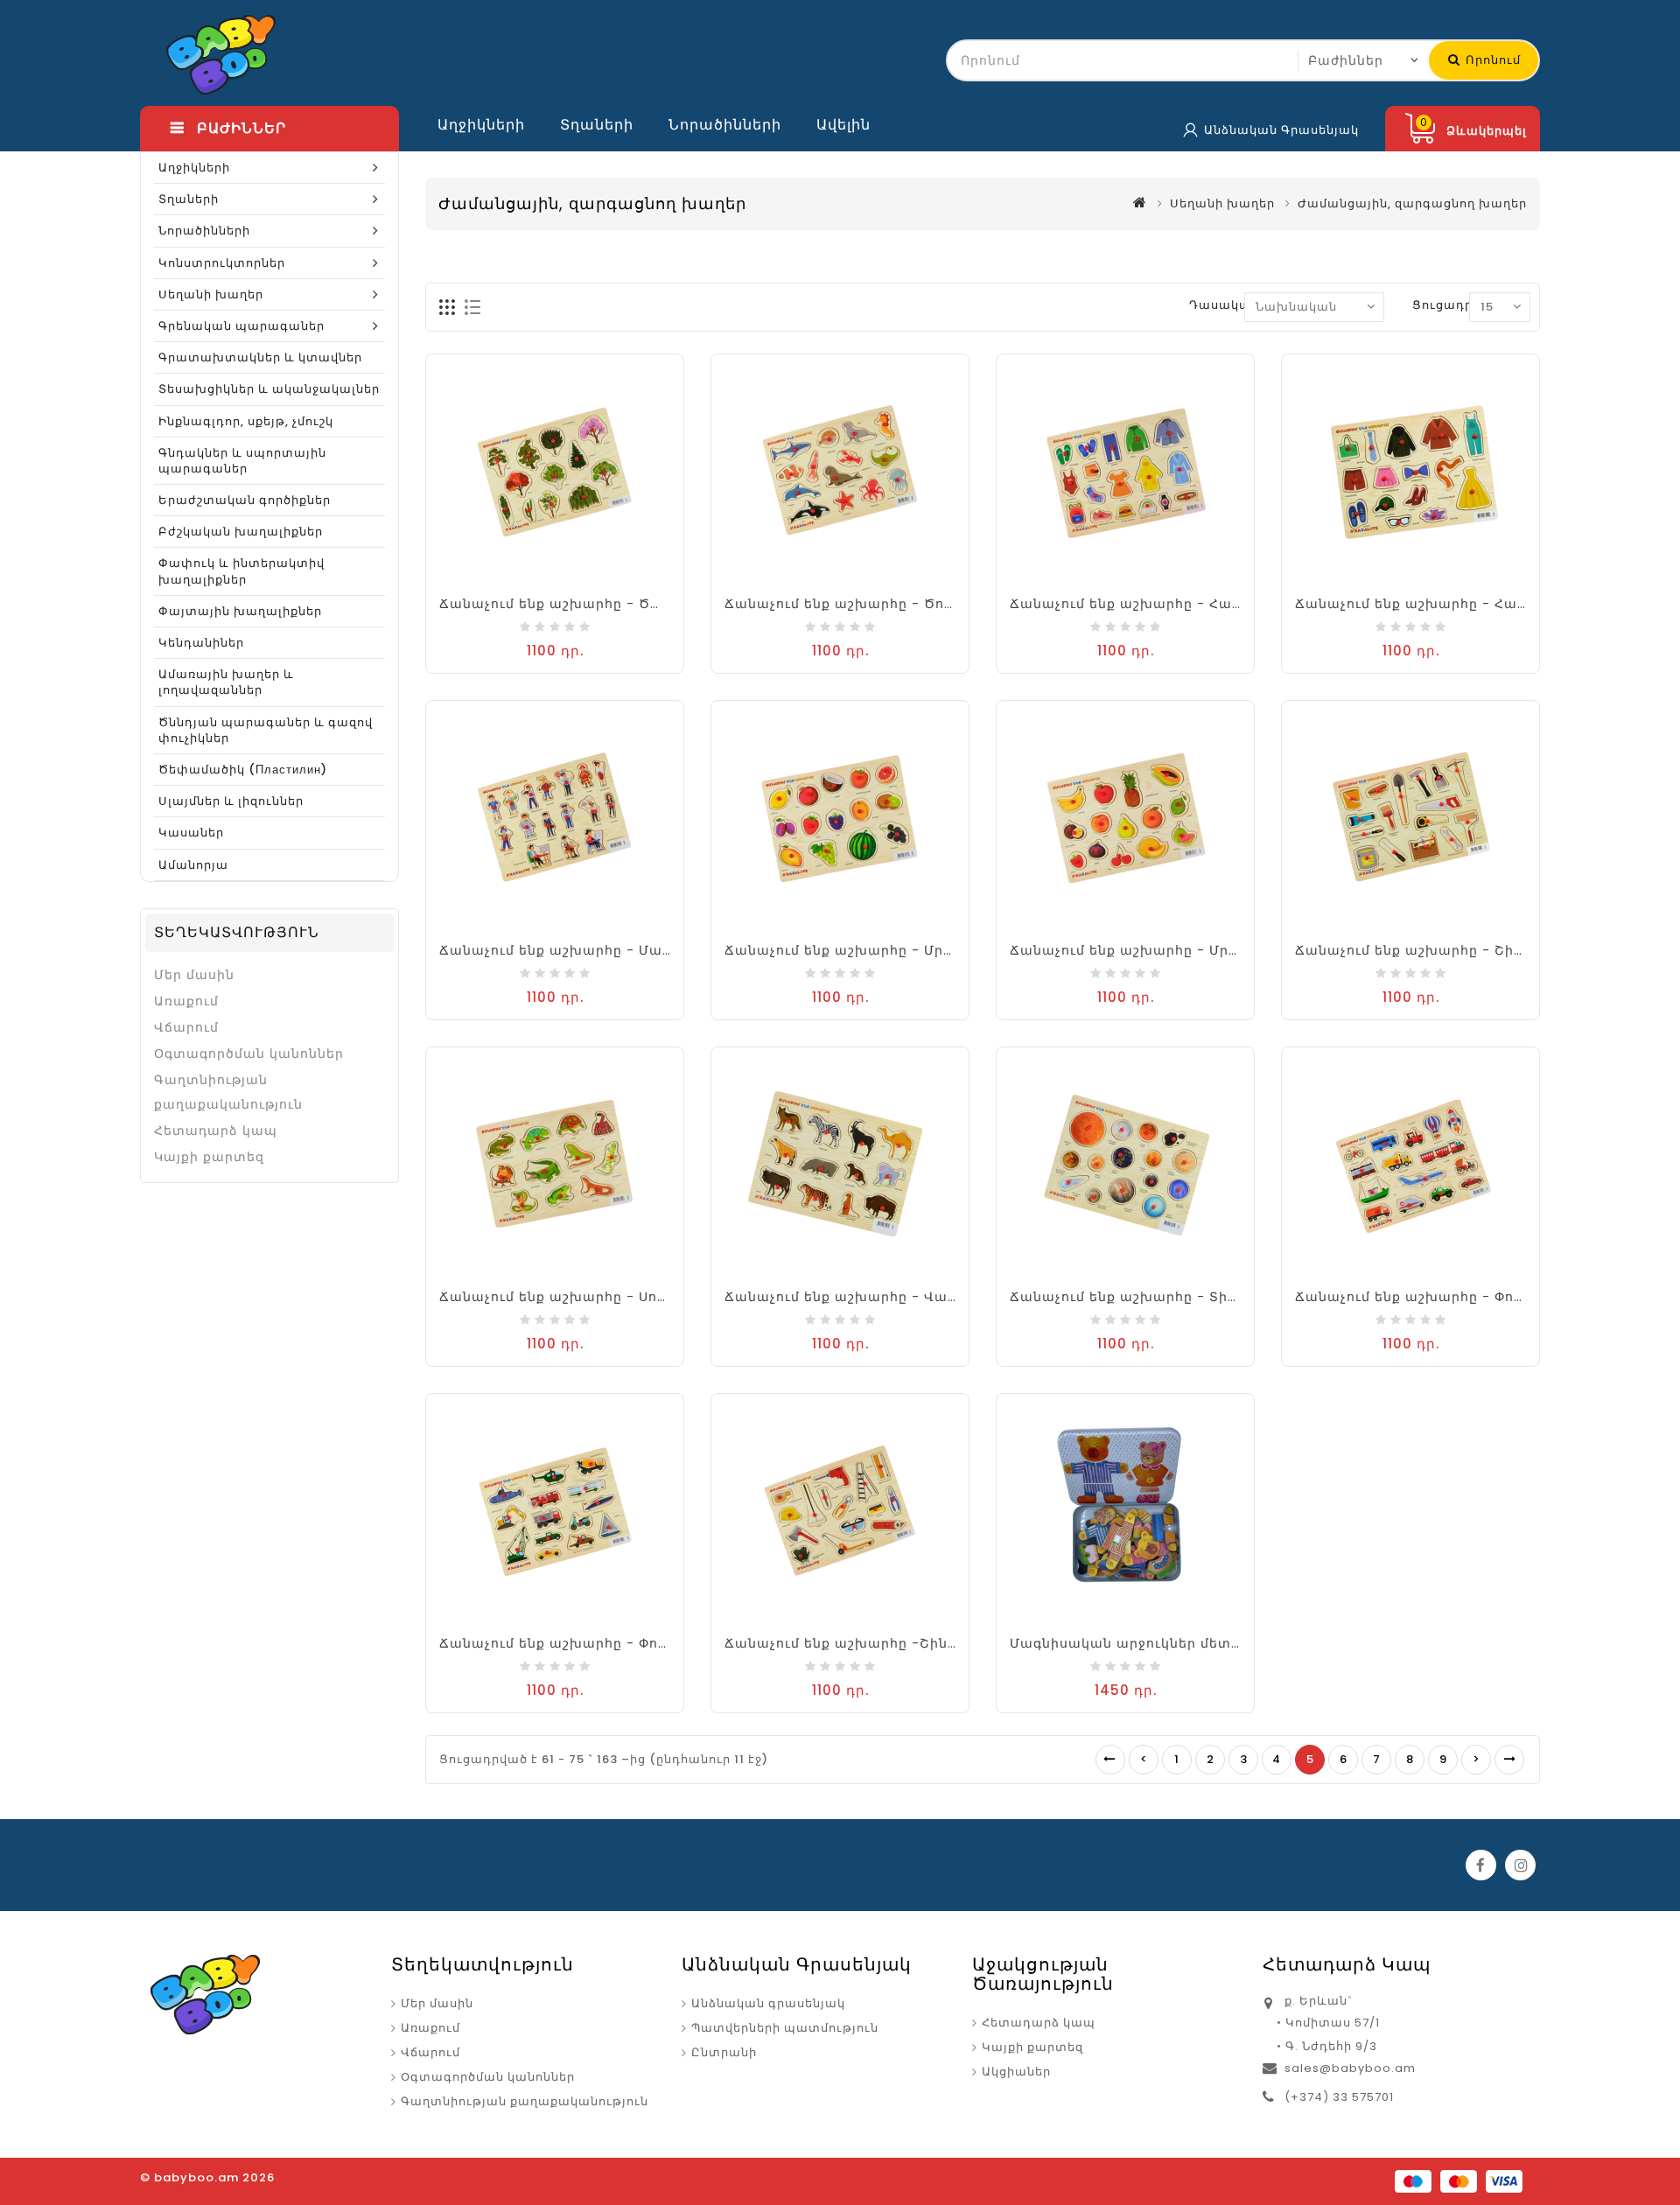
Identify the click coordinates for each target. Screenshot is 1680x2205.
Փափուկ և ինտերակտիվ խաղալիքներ (241, 571)
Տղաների (597, 125)
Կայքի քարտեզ (209, 1157)
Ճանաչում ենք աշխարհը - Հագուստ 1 (1148, 604)
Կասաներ (191, 833)
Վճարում (186, 1027)
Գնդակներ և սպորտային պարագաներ (242, 461)
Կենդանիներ (201, 643)
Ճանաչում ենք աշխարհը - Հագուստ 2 (1435, 604)
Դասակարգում (1239, 305)
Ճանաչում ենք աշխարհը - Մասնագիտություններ (621, 950)
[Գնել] (537, 583)
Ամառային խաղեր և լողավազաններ (226, 682)
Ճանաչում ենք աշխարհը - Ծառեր (564, 604)
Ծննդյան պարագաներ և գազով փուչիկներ (266, 730)
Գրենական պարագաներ (241, 326)
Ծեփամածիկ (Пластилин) (243, 770)
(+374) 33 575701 (1339, 2097)
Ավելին (843, 125)
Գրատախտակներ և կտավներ (260, 357)
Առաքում (186, 1001)
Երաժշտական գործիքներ (245, 500)
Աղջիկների (481, 125)
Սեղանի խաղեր (211, 294)
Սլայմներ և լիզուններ (231, 801)
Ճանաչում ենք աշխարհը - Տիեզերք (1141, 1297)
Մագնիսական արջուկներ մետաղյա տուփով (1172, 1643)
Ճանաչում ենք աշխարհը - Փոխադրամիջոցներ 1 (1472, 1297)
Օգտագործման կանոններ (249, 1053)
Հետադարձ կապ (216, 1130)
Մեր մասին (194, 975)
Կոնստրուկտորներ (222, 263)
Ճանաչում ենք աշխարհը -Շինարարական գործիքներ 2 (927, 1643)
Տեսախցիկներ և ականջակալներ (269, 389)
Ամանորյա (193, 865)
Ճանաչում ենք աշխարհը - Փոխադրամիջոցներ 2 (618, 1643)
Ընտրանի (724, 2052)
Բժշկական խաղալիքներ (241, 532)
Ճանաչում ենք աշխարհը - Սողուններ (577, 1297)
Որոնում (1491, 60)
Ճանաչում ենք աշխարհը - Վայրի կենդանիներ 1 (899, 1297)
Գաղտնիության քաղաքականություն (228, 1092)
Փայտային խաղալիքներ (240, 611)
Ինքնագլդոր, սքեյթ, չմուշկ (246, 421)
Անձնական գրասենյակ (768, 2003)
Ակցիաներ (1016, 2072)
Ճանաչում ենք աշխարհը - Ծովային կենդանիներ (904, 604)
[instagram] (1520, 1865)
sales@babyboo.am (1350, 2068)
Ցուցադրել (1449, 305)
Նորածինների (725, 125)
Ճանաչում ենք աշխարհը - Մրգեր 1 (851, 950)
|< (1110, 1760)
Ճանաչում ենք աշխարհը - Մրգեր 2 (1138, 950)
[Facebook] (1481, 1865)
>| (1509, 1760)
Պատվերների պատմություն (785, 2028)
